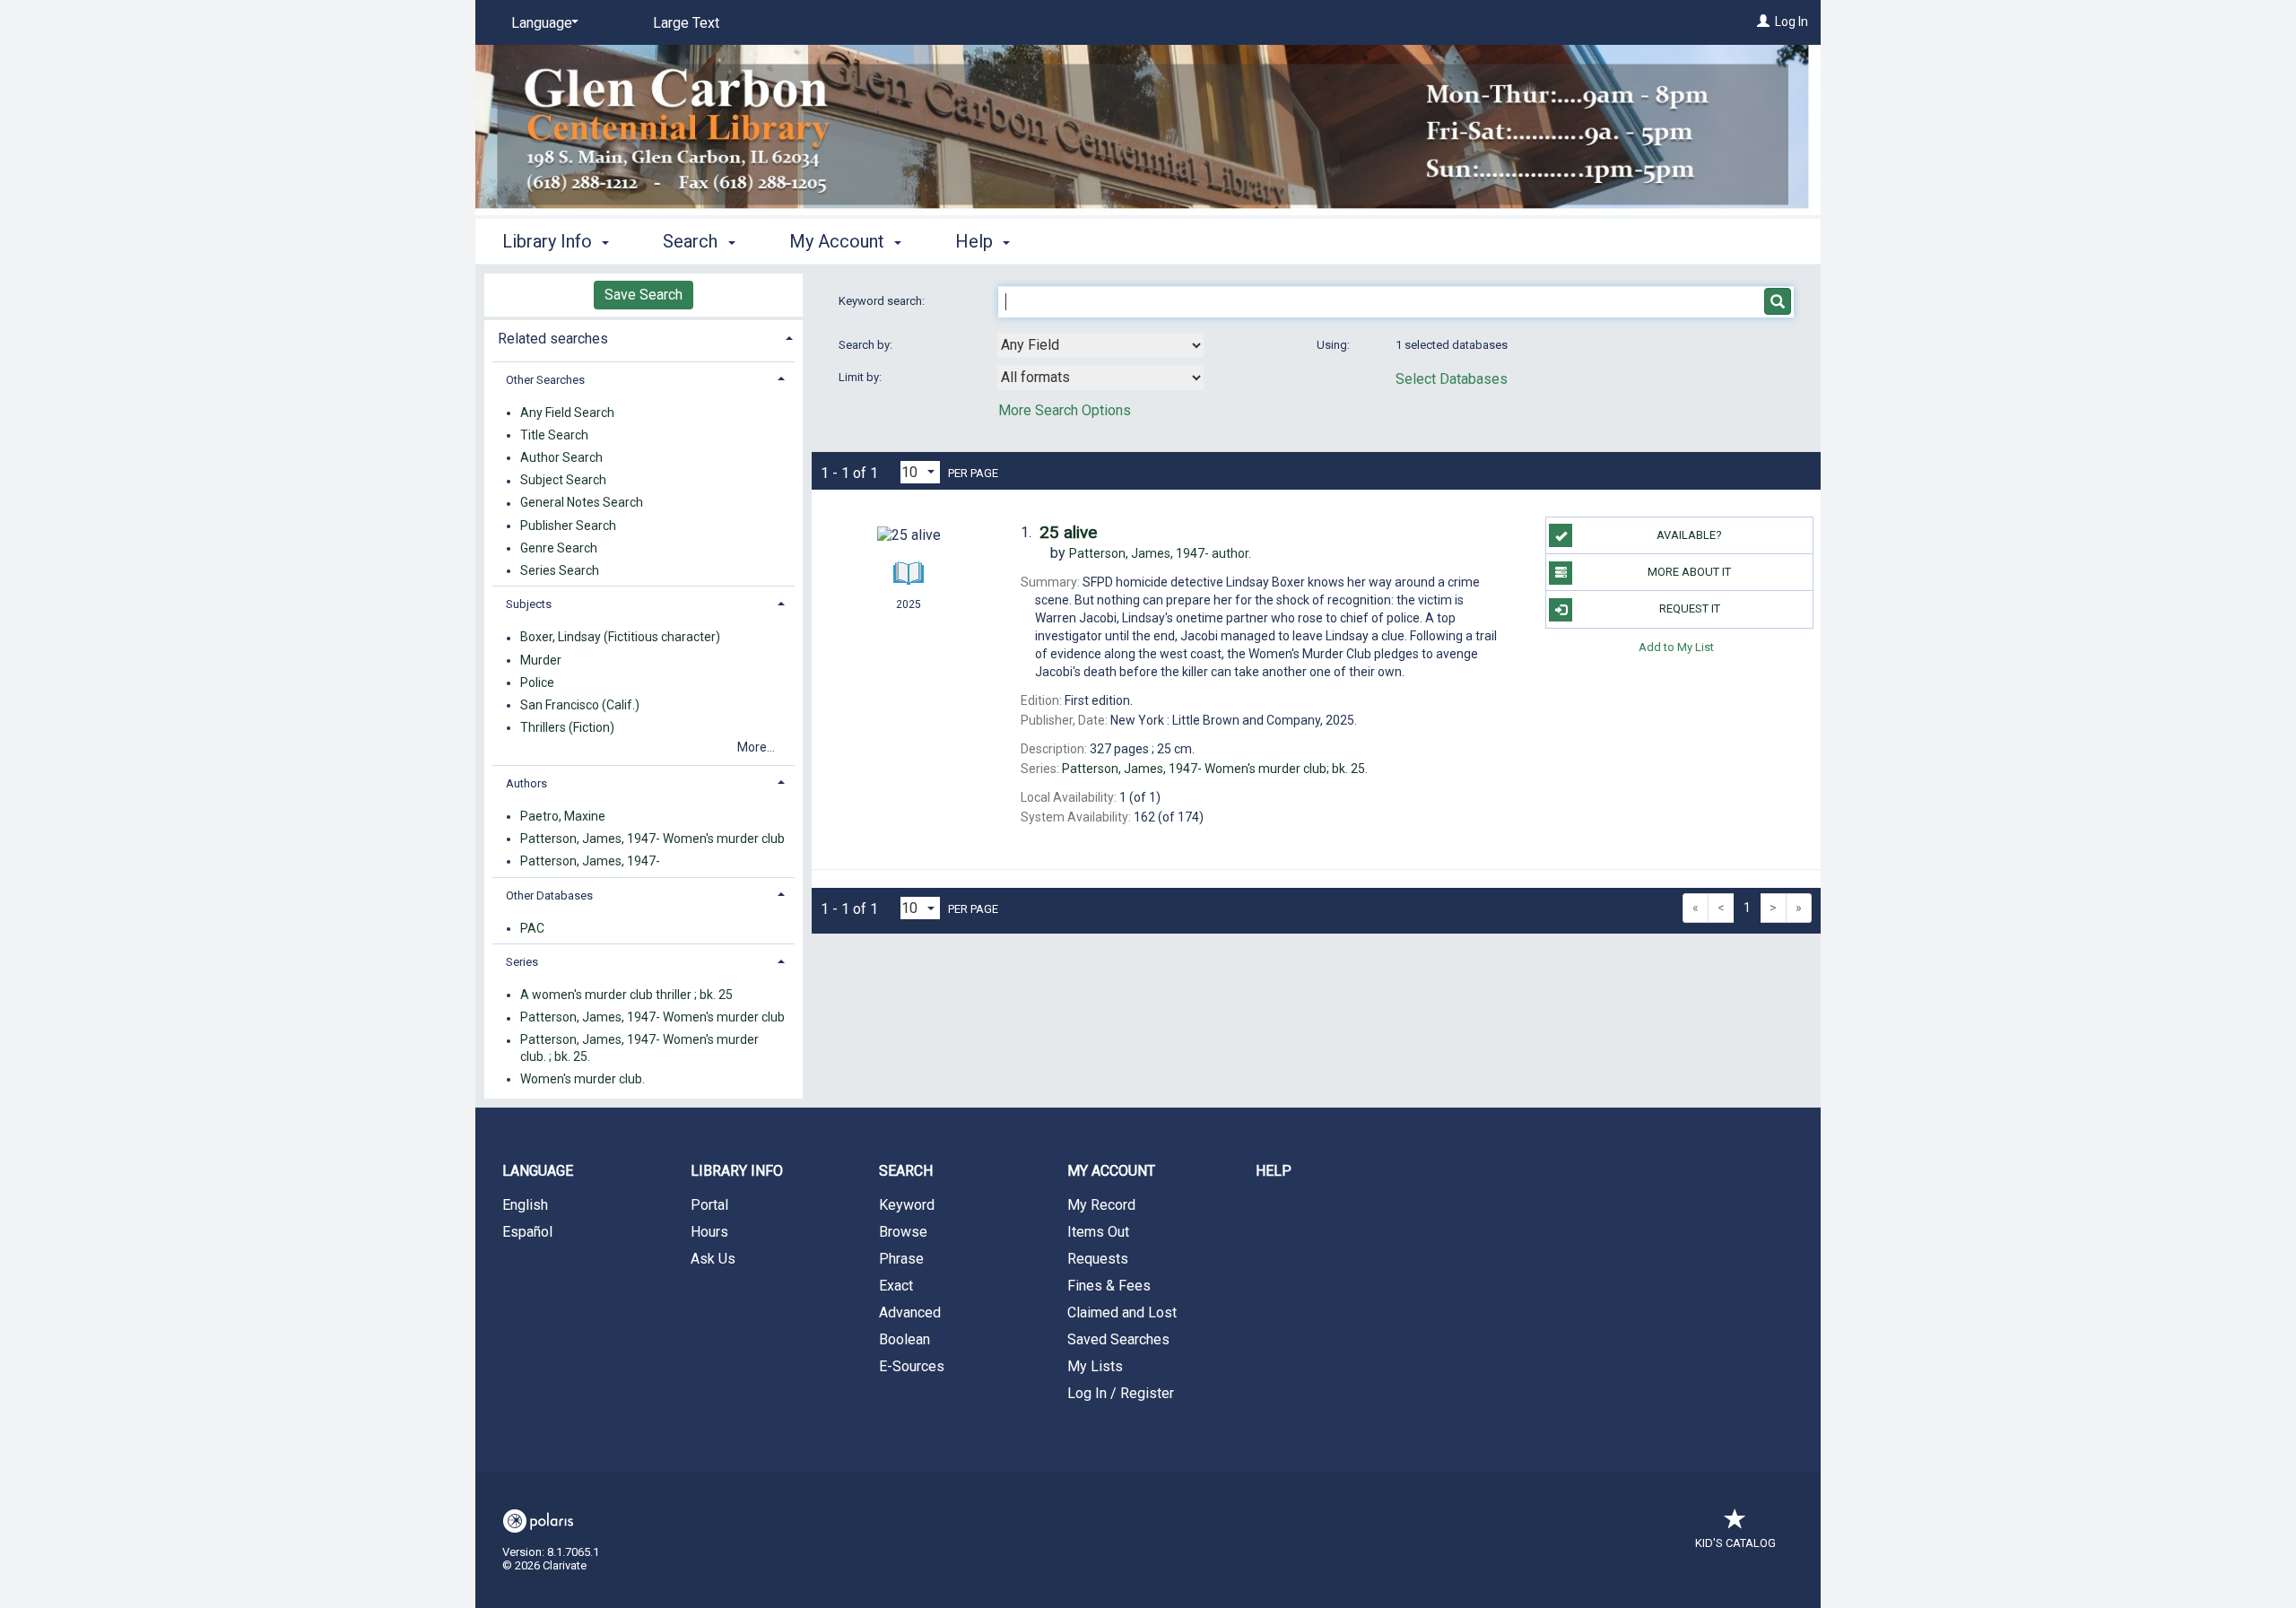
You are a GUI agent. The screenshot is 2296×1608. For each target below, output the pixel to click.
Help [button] (976, 241)
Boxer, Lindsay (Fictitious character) (620, 638)
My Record (1101, 1205)
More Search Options (1065, 410)
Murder (541, 660)
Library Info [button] (549, 241)
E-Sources (912, 1366)
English (525, 1205)
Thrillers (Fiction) (567, 727)
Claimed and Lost (1122, 1312)
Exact (896, 1286)
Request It (1690, 608)
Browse (903, 1232)
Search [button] (692, 241)
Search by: (867, 345)
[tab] (644, 337)
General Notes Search (582, 503)
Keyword (907, 1205)
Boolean (904, 1339)
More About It (1689, 572)
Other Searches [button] (545, 380)
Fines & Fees (1109, 1286)
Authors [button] (526, 783)
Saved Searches (1118, 1339)
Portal (709, 1205)
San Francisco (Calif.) (580, 705)
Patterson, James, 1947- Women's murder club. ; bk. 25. (639, 1048)
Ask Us (713, 1259)
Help (1274, 1171)
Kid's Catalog (1735, 1543)
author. (1160, 553)
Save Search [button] (644, 295)
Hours (709, 1232)
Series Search (560, 570)
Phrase (901, 1259)
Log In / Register (1121, 1393)
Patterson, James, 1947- (590, 861)
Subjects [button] (529, 604)
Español (527, 1232)
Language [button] (538, 1171)
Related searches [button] (553, 339)
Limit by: (861, 377)
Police (537, 682)
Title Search (554, 435)
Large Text (686, 23)
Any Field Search (567, 413)
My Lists (1095, 1366)
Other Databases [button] (549, 895)
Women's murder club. (583, 1079)
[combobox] (1100, 345)
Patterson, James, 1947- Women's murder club (652, 839)
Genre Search (559, 548)
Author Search (561, 457)
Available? (1689, 535)
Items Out (1098, 1232)
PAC (532, 928)
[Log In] (1763, 22)
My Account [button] (839, 241)
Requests (1098, 1259)
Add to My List (1676, 647)
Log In (1792, 22)
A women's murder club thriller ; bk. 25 (626, 995)
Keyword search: (883, 301)
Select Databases (1452, 379)
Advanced (910, 1312)
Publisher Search (568, 526)
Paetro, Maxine (563, 816)
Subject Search (563, 481)
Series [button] (522, 962)
